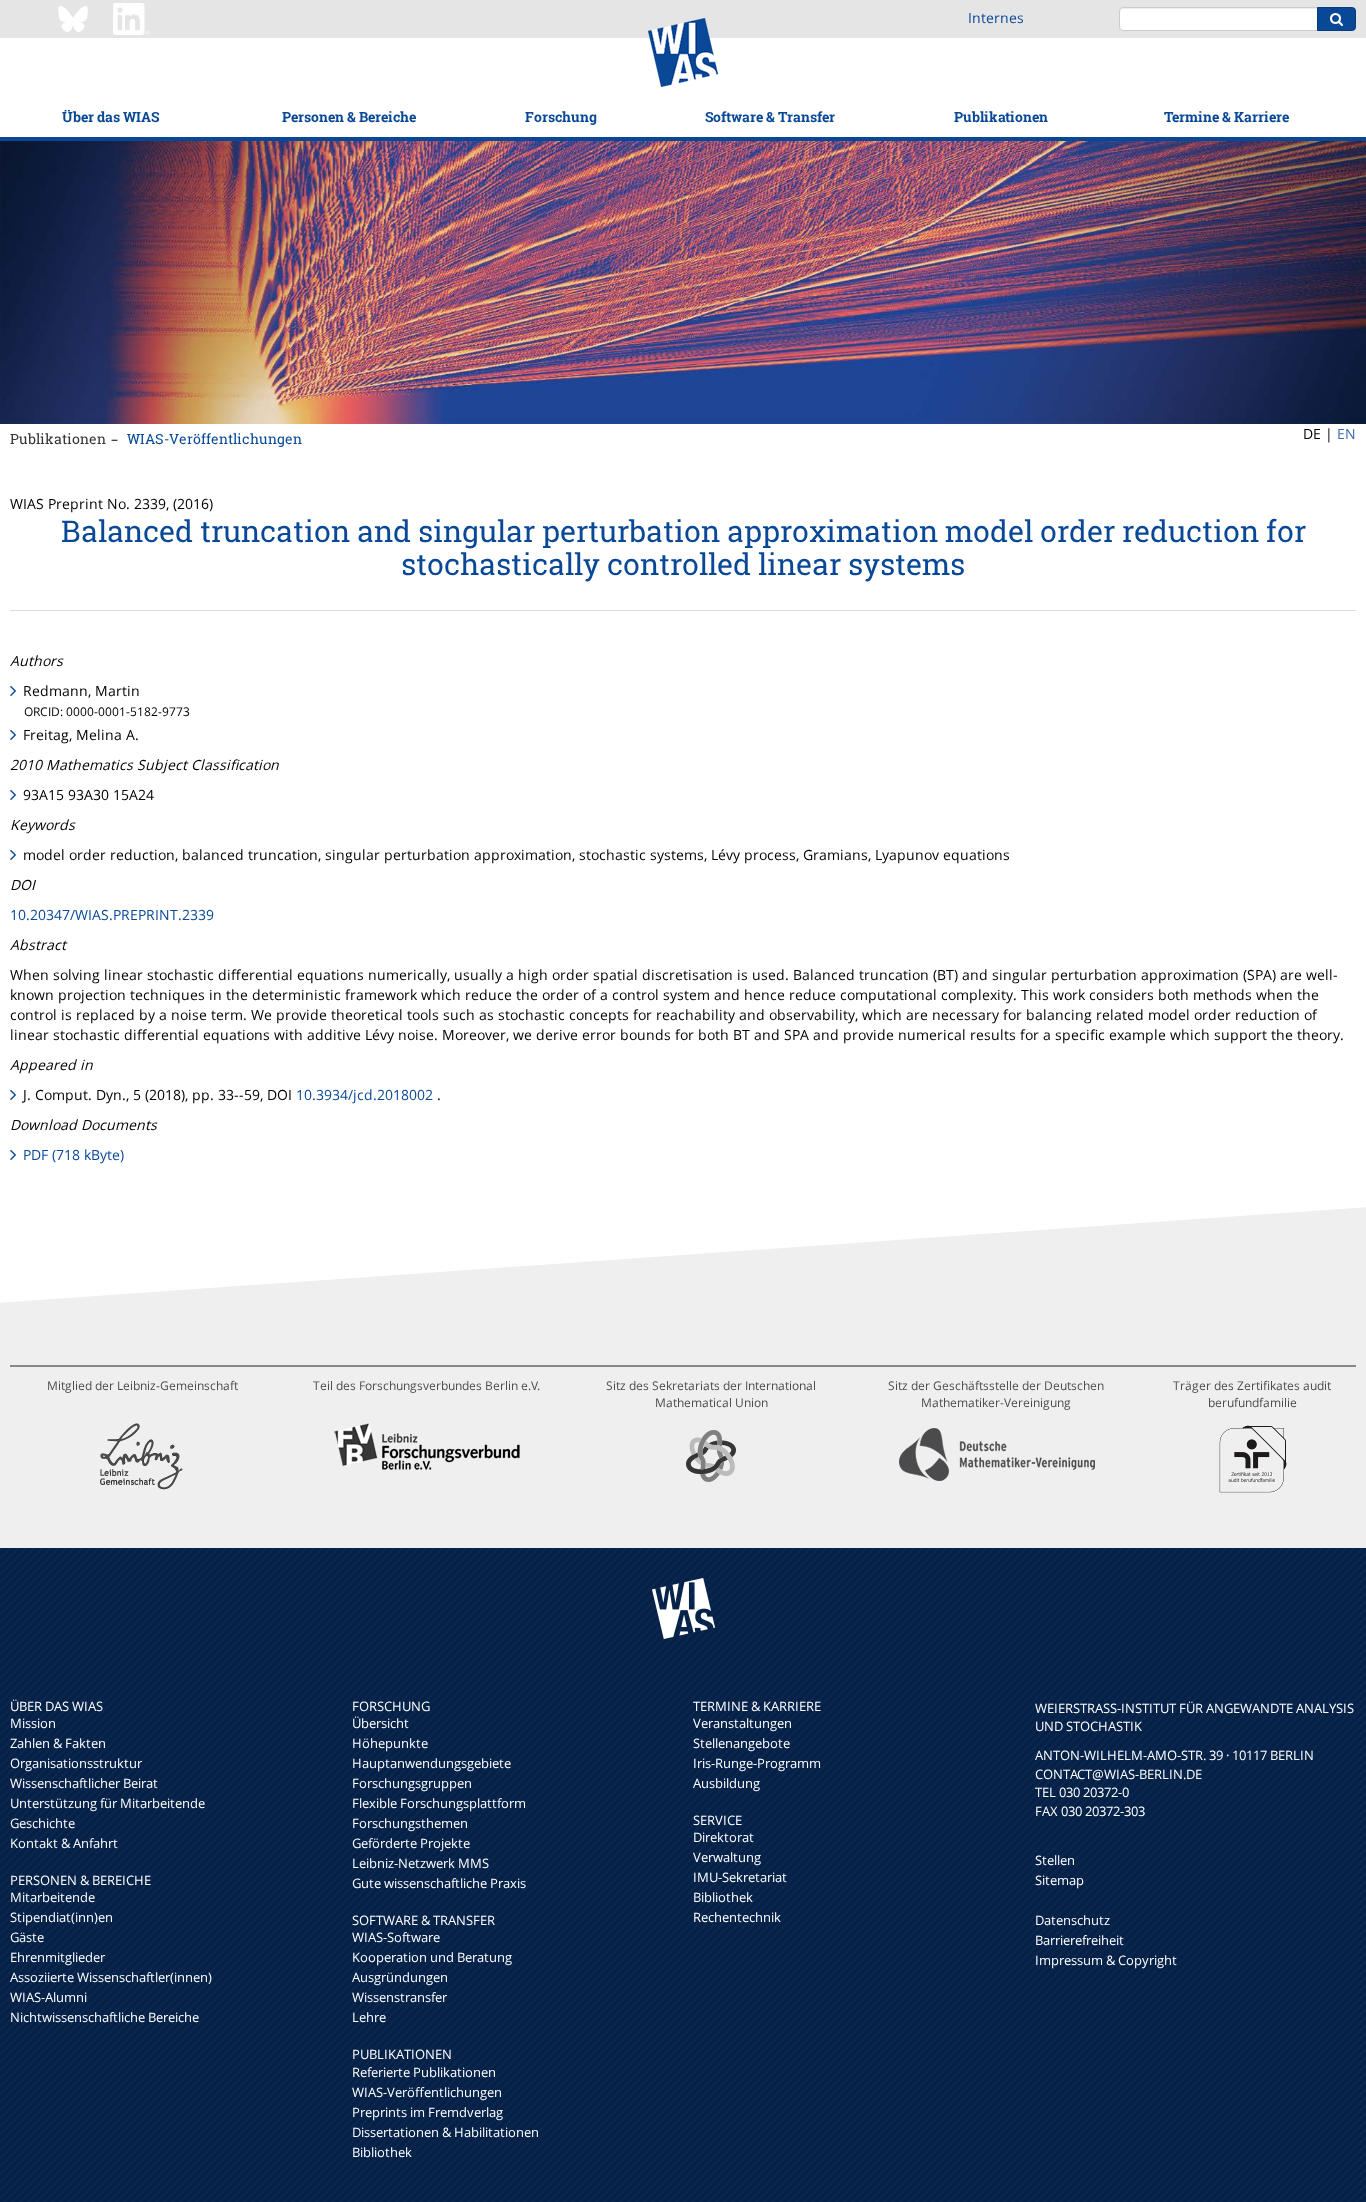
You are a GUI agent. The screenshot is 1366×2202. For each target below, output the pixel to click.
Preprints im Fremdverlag (427, 2112)
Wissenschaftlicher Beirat (84, 1783)
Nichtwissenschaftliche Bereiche (104, 2017)
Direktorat (723, 1837)
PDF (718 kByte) (73, 1154)
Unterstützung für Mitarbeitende (107, 1803)
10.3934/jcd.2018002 (364, 1094)
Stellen (1055, 1860)
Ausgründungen (400, 1977)
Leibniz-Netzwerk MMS (420, 1863)
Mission (33, 1723)
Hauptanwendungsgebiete (431, 1763)
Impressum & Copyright (1106, 1960)
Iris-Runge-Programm (757, 1763)
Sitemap (1059, 1880)
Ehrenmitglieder (57, 1957)
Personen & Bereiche (349, 116)
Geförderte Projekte (411, 1843)
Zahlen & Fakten (58, 1743)
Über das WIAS (110, 116)
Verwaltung (727, 1857)
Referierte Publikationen (424, 2072)
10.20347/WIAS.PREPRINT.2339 (112, 914)
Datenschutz (1072, 1920)
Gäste (27, 1937)
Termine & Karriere (1226, 116)
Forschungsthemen (410, 1823)
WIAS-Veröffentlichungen (214, 438)
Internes (996, 17)
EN (1346, 433)
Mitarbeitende (52, 1897)
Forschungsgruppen (412, 1783)
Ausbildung (726, 1783)
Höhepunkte (390, 1743)
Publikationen (1001, 116)
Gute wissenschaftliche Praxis (439, 1883)
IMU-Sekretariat (740, 1877)
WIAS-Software (396, 1937)
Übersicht (380, 1723)
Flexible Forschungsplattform (439, 1803)
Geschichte (42, 1823)
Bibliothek (382, 2152)
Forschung (561, 116)
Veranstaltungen (742, 1723)
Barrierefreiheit (1079, 1940)
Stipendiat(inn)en (61, 1917)
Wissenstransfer (399, 1997)
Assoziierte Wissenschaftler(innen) (111, 1977)
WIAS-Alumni (48, 1997)
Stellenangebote (741, 1743)
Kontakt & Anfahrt (64, 1843)
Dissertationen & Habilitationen (445, 2132)
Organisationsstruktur (76, 1763)
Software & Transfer (770, 116)
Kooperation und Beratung (432, 1957)
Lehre (369, 2017)
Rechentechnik (737, 1917)
